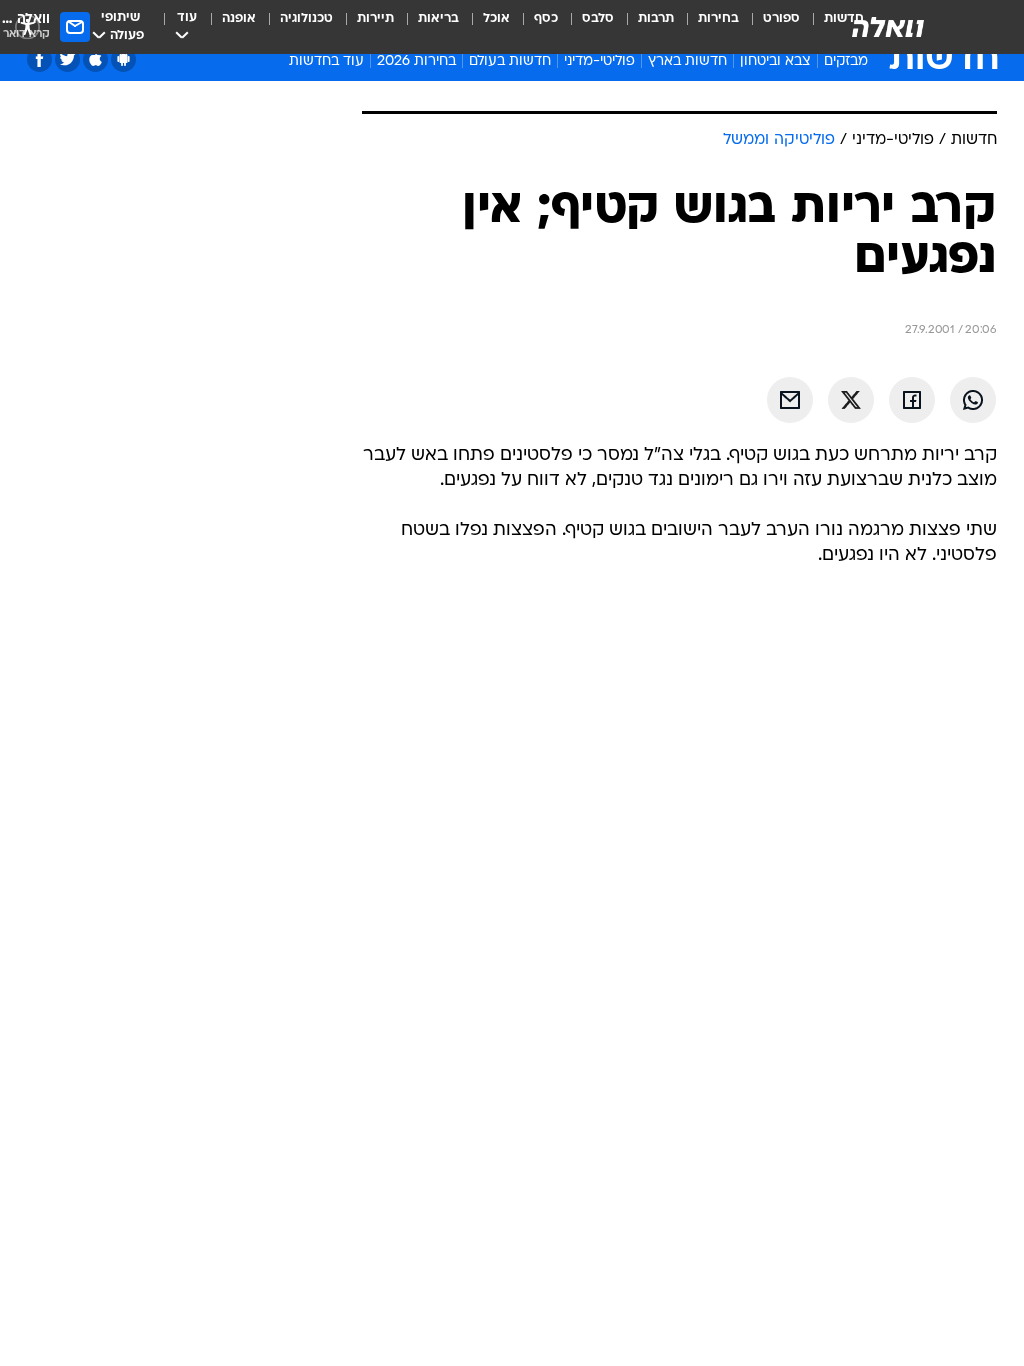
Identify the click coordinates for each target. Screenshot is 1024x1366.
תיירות (375, 18)
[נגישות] (27, 26)
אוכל (496, 18)
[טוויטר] (67, 59)
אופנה (239, 18)
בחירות (718, 18)
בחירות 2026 (416, 61)
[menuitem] (769, 27)
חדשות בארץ (687, 61)
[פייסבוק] (39, 59)
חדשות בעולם (510, 61)
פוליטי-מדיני (599, 61)
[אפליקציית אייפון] (95, 59)
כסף (546, 18)
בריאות (438, 18)
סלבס (598, 18)
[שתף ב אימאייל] (790, 400)
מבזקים (846, 61)
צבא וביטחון (775, 61)
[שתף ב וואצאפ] (973, 400)
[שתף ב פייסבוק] (912, 400)
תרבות (656, 18)
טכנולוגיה (306, 18)
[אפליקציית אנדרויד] (123, 59)
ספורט (781, 18)
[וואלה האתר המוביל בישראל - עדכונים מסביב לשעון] (888, 27)
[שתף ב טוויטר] (851, 400)
